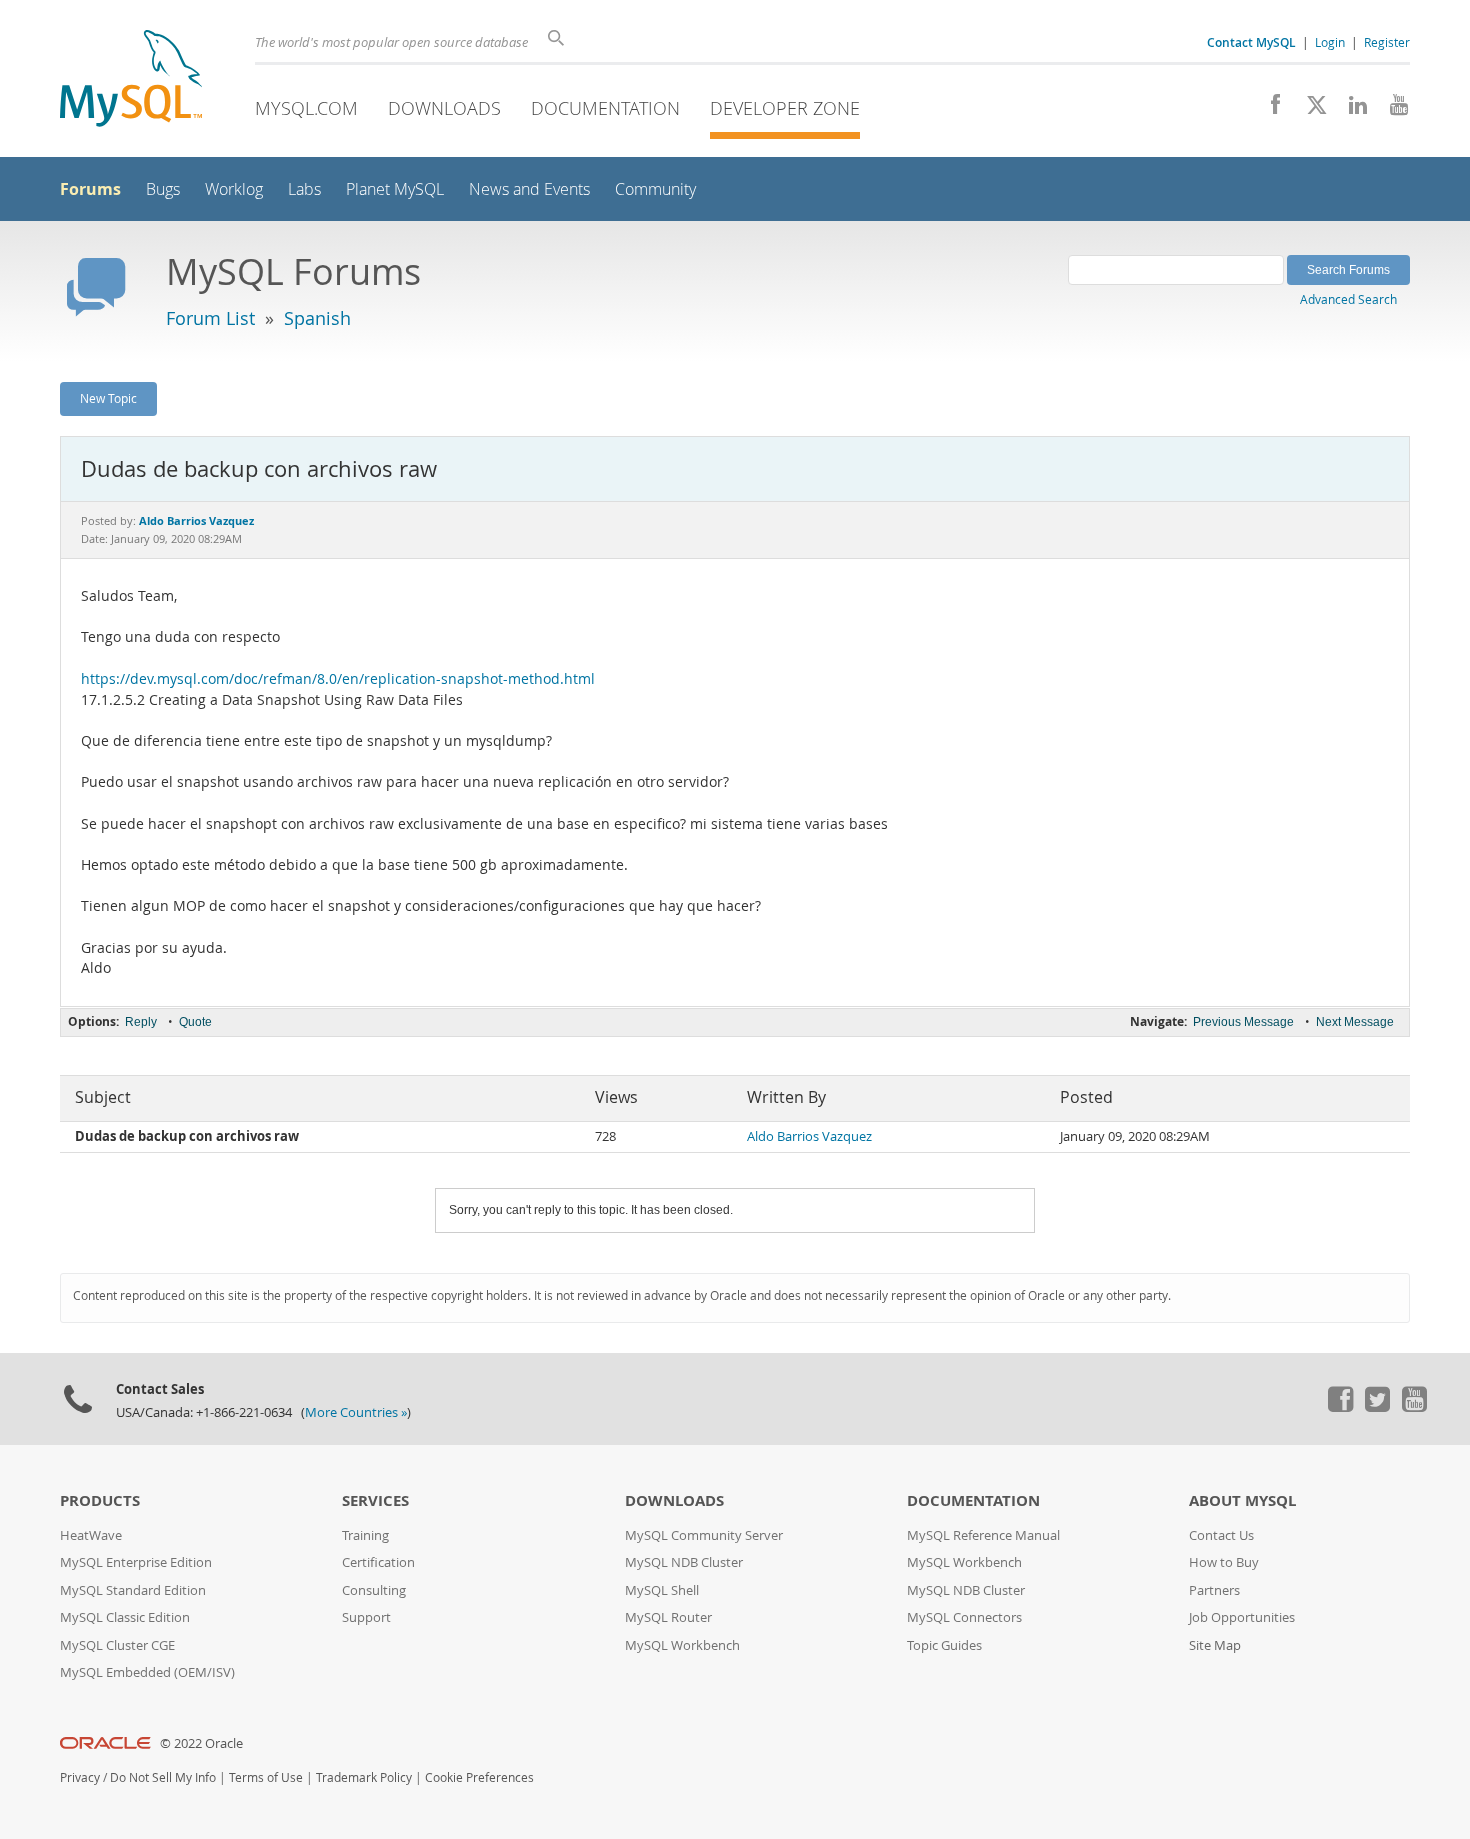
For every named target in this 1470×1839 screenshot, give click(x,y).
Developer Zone (785, 108)
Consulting (374, 1590)
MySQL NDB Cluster (684, 1562)
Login (1330, 42)
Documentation (605, 108)
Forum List (210, 318)
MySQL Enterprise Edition (136, 1562)
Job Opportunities (1242, 1617)
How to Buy (1224, 1562)
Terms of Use (266, 1777)
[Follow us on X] (1309, 110)
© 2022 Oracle (201, 1743)
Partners (1214, 1590)
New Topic (108, 398)
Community (655, 189)
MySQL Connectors (964, 1617)
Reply (141, 1022)
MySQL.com (306, 108)
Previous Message (1243, 1022)
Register (1387, 42)
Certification (378, 1562)
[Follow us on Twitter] (1377, 1407)
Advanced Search (1348, 299)
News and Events (529, 189)
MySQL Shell (662, 1590)
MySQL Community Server (704, 1535)
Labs (304, 189)
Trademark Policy (364, 1777)
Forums (90, 189)
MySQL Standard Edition (133, 1590)
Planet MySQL (395, 189)
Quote (195, 1022)
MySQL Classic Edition (125, 1617)
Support (366, 1617)
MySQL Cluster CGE (117, 1645)
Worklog (234, 189)
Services (375, 1500)
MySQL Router (668, 1617)
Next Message (1355, 1022)
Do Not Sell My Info (163, 1777)
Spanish (317, 318)
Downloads (444, 108)
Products (100, 1500)
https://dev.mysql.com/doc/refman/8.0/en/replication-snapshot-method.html (338, 679)
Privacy (80, 1777)
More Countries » (356, 1412)
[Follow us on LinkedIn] (1350, 110)
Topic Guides (944, 1645)
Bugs (163, 189)
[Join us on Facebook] (1268, 110)
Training (365, 1535)
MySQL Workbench (682, 1645)
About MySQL (1242, 1500)
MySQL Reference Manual (983, 1535)
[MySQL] (131, 80)
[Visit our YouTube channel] (1391, 110)
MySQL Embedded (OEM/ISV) (147, 1672)
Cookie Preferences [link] (479, 1777)
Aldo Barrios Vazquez (809, 1136)
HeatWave (91, 1535)
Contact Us (1221, 1535)
